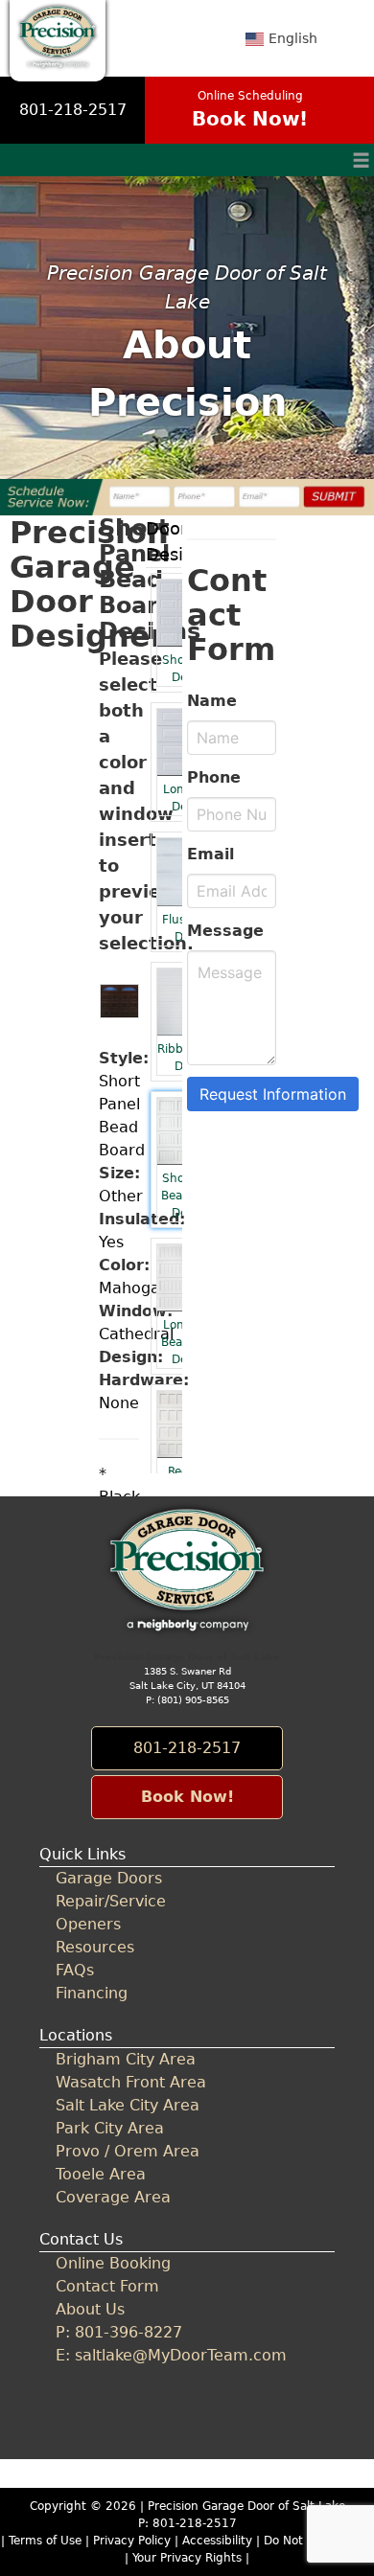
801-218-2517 (73, 110)
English (293, 38)
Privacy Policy (132, 2541)
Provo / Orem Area (128, 2151)
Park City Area (110, 2128)
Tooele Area (101, 2174)
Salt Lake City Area (128, 2105)
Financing (92, 1993)
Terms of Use (45, 2541)
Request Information (273, 1094)
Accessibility (217, 2541)
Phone (214, 777)
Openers (88, 1924)
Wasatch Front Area (131, 2082)
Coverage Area (113, 2197)
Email (210, 854)
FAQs (75, 1970)
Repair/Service (111, 1901)
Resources (95, 1947)
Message (225, 931)
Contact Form (107, 2286)
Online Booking (113, 2263)
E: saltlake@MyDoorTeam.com (171, 2355)
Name (212, 701)
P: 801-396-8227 (119, 2332)
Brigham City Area (126, 2059)
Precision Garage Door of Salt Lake (246, 2506)
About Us (90, 2309)
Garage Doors (109, 1878)
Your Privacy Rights (187, 2558)
